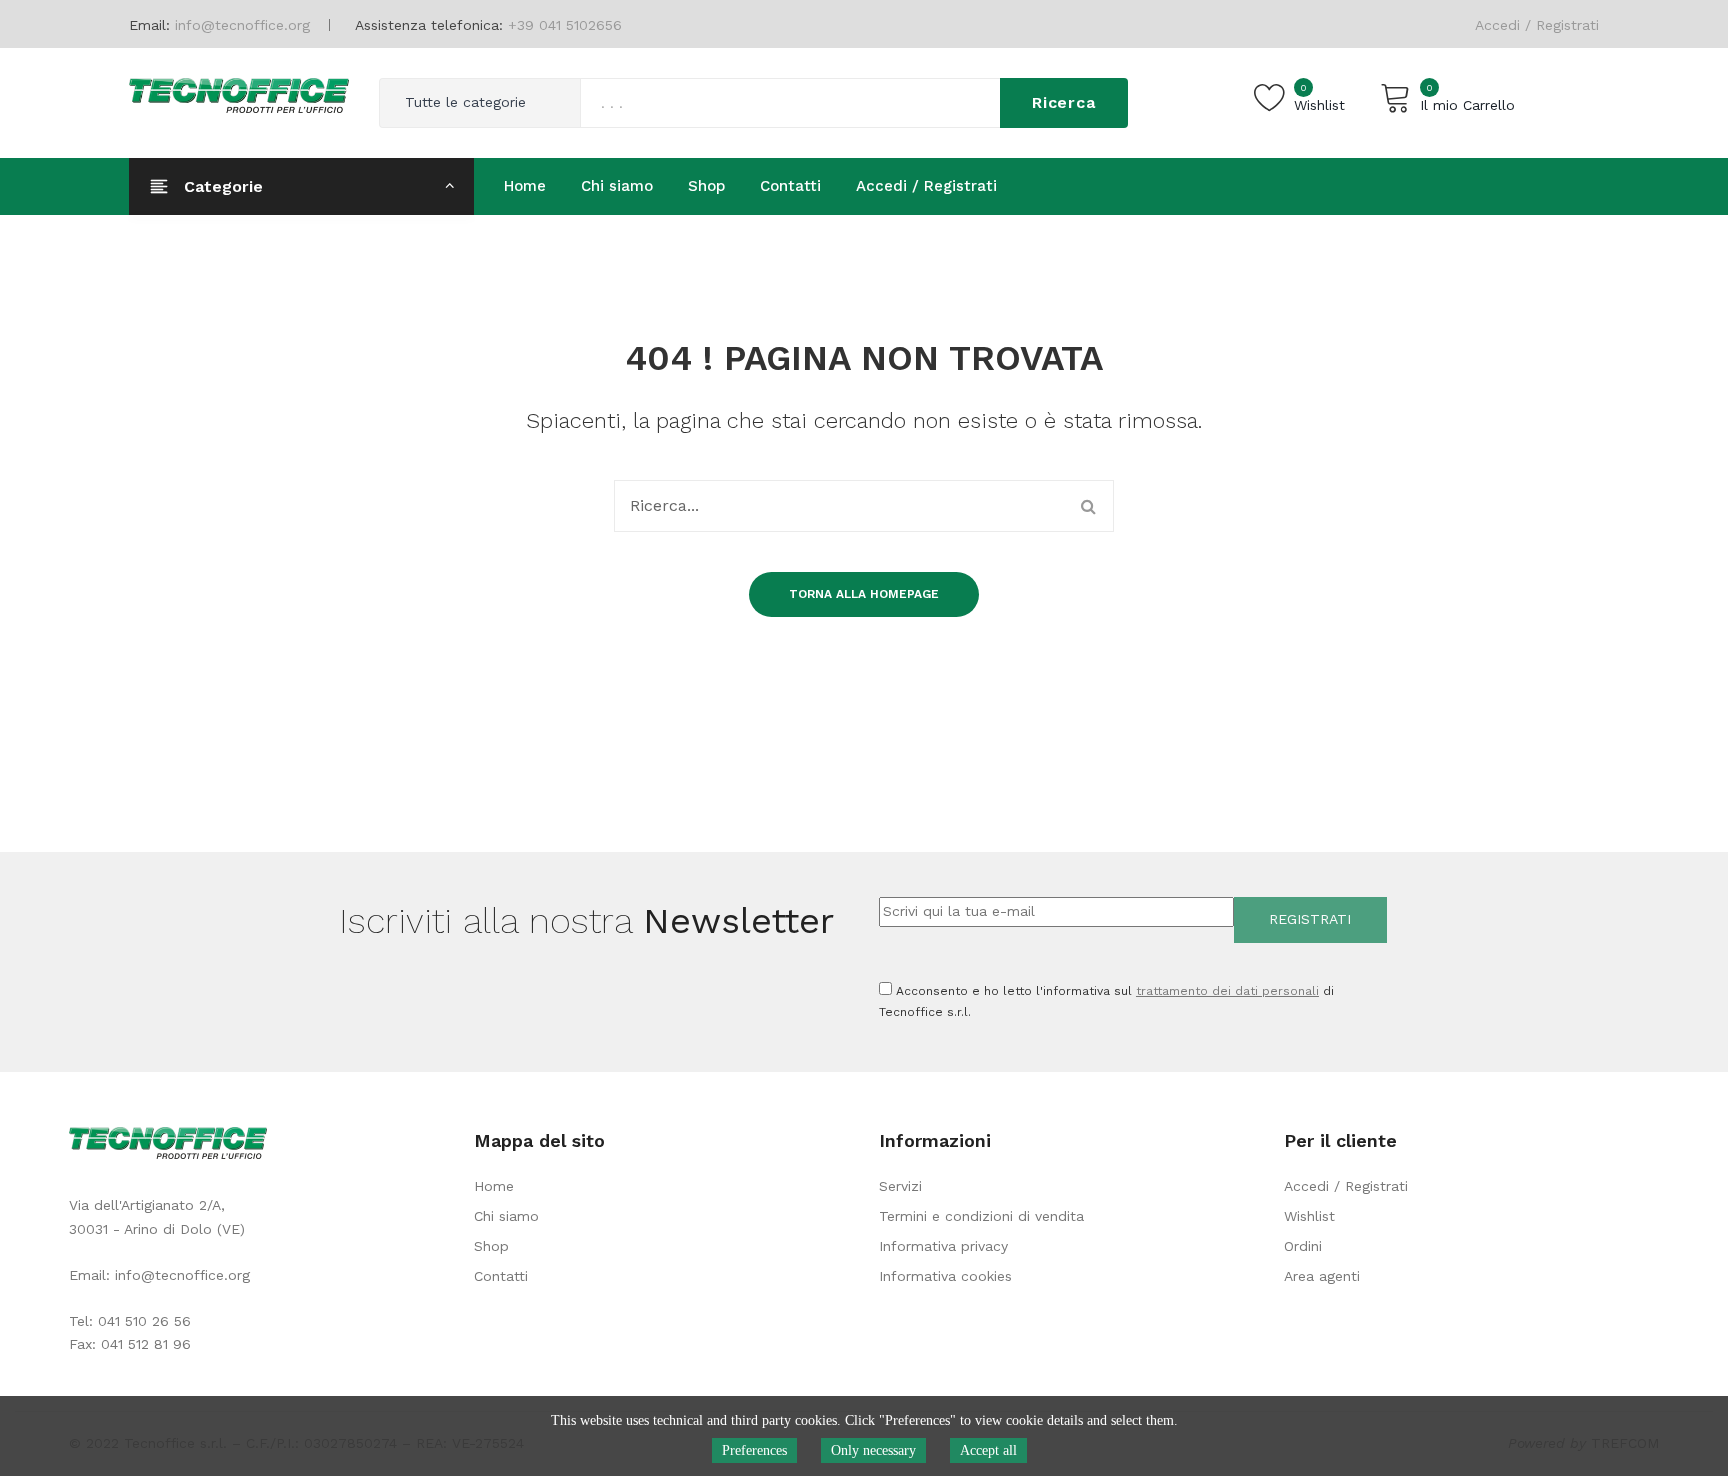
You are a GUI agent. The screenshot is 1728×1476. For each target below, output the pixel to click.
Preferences (754, 1450)
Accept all (988, 1450)
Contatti (501, 1276)
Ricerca (1064, 102)
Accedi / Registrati (1537, 25)
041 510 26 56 (144, 1321)
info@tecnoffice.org (182, 1275)
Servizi (900, 1186)
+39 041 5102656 (565, 25)
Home (494, 1186)
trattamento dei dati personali (1227, 991)
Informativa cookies (945, 1276)
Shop (491, 1246)
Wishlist (1309, 1216)
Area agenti (1322, 1276)
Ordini (1303, 1246)
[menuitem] (525, 186)
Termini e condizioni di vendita (981, 1216)
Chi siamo (506, 1216)
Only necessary (873, 1450)
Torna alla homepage (864, 594)
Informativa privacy (943, 1246)
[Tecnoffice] (239, 94)
